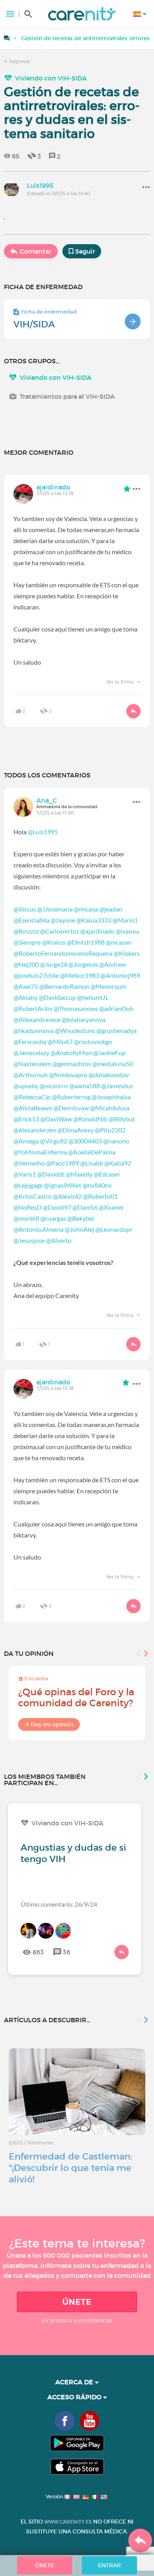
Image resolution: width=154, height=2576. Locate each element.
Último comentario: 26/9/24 (59, 1904)
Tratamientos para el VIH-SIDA (67, 396)
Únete (77, 2302)
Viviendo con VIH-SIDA (51, 78)
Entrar (109, 2565)
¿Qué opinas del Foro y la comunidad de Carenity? (76, 1697)
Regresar (19, 61)
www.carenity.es (68, 2522)
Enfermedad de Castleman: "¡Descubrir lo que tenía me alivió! (70, 2168)
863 (38, 1952)
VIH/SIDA (34, 324)
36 (67, 1952)
